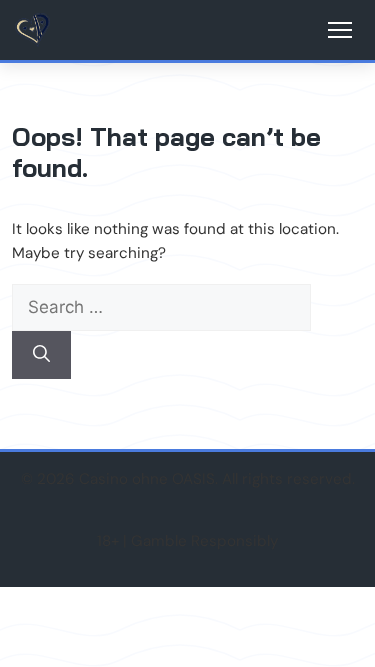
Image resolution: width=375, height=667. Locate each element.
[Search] (41, 355)
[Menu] (340, 30)
